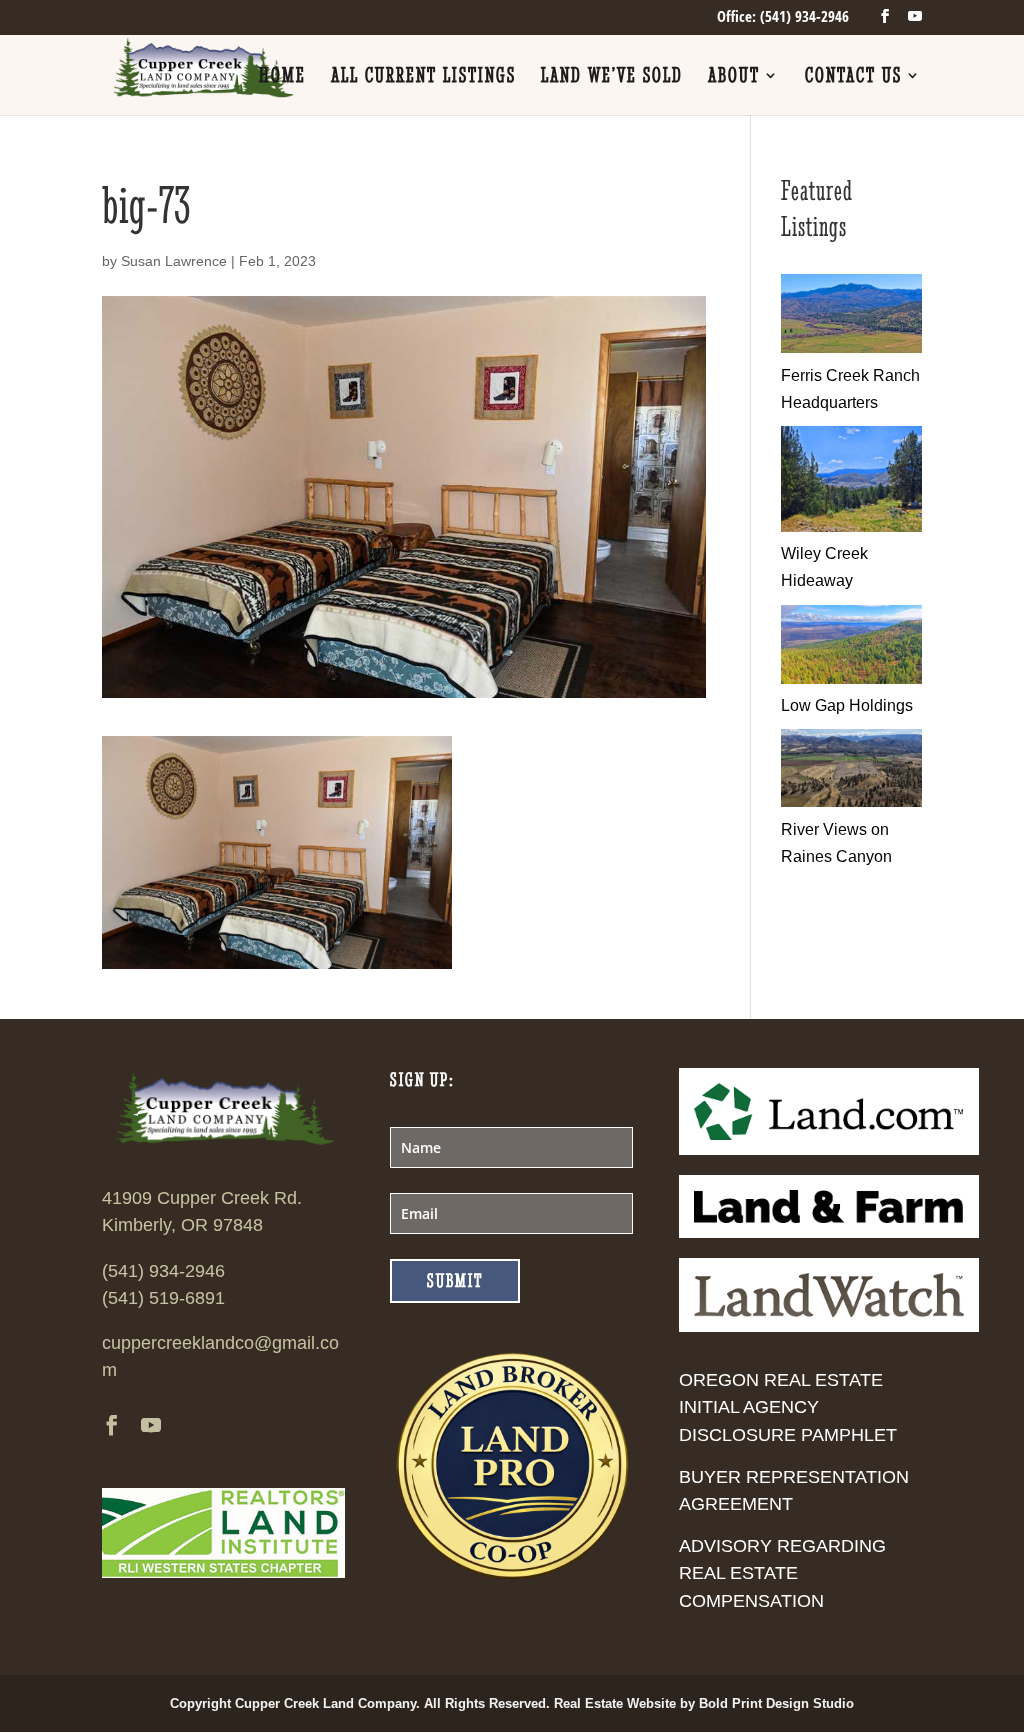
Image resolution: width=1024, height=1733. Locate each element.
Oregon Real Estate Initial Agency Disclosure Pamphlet (788, 1407)
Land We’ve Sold (612, 77)
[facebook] (885, 16)
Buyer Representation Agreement (794, 1490)
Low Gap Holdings (847, 705)
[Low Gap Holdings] (851, 678)
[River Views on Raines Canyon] (851, 801)
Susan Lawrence (174, 261)
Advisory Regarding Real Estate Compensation (782, 1573)
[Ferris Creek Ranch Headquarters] (851, 347)
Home (282, 77)
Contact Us (853, 77)
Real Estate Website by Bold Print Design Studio (704, 1703)
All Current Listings (423, 77)
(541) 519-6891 (163, 1298)
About (734, 77)
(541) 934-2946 (163, 1271)
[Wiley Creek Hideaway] (851, 526)
